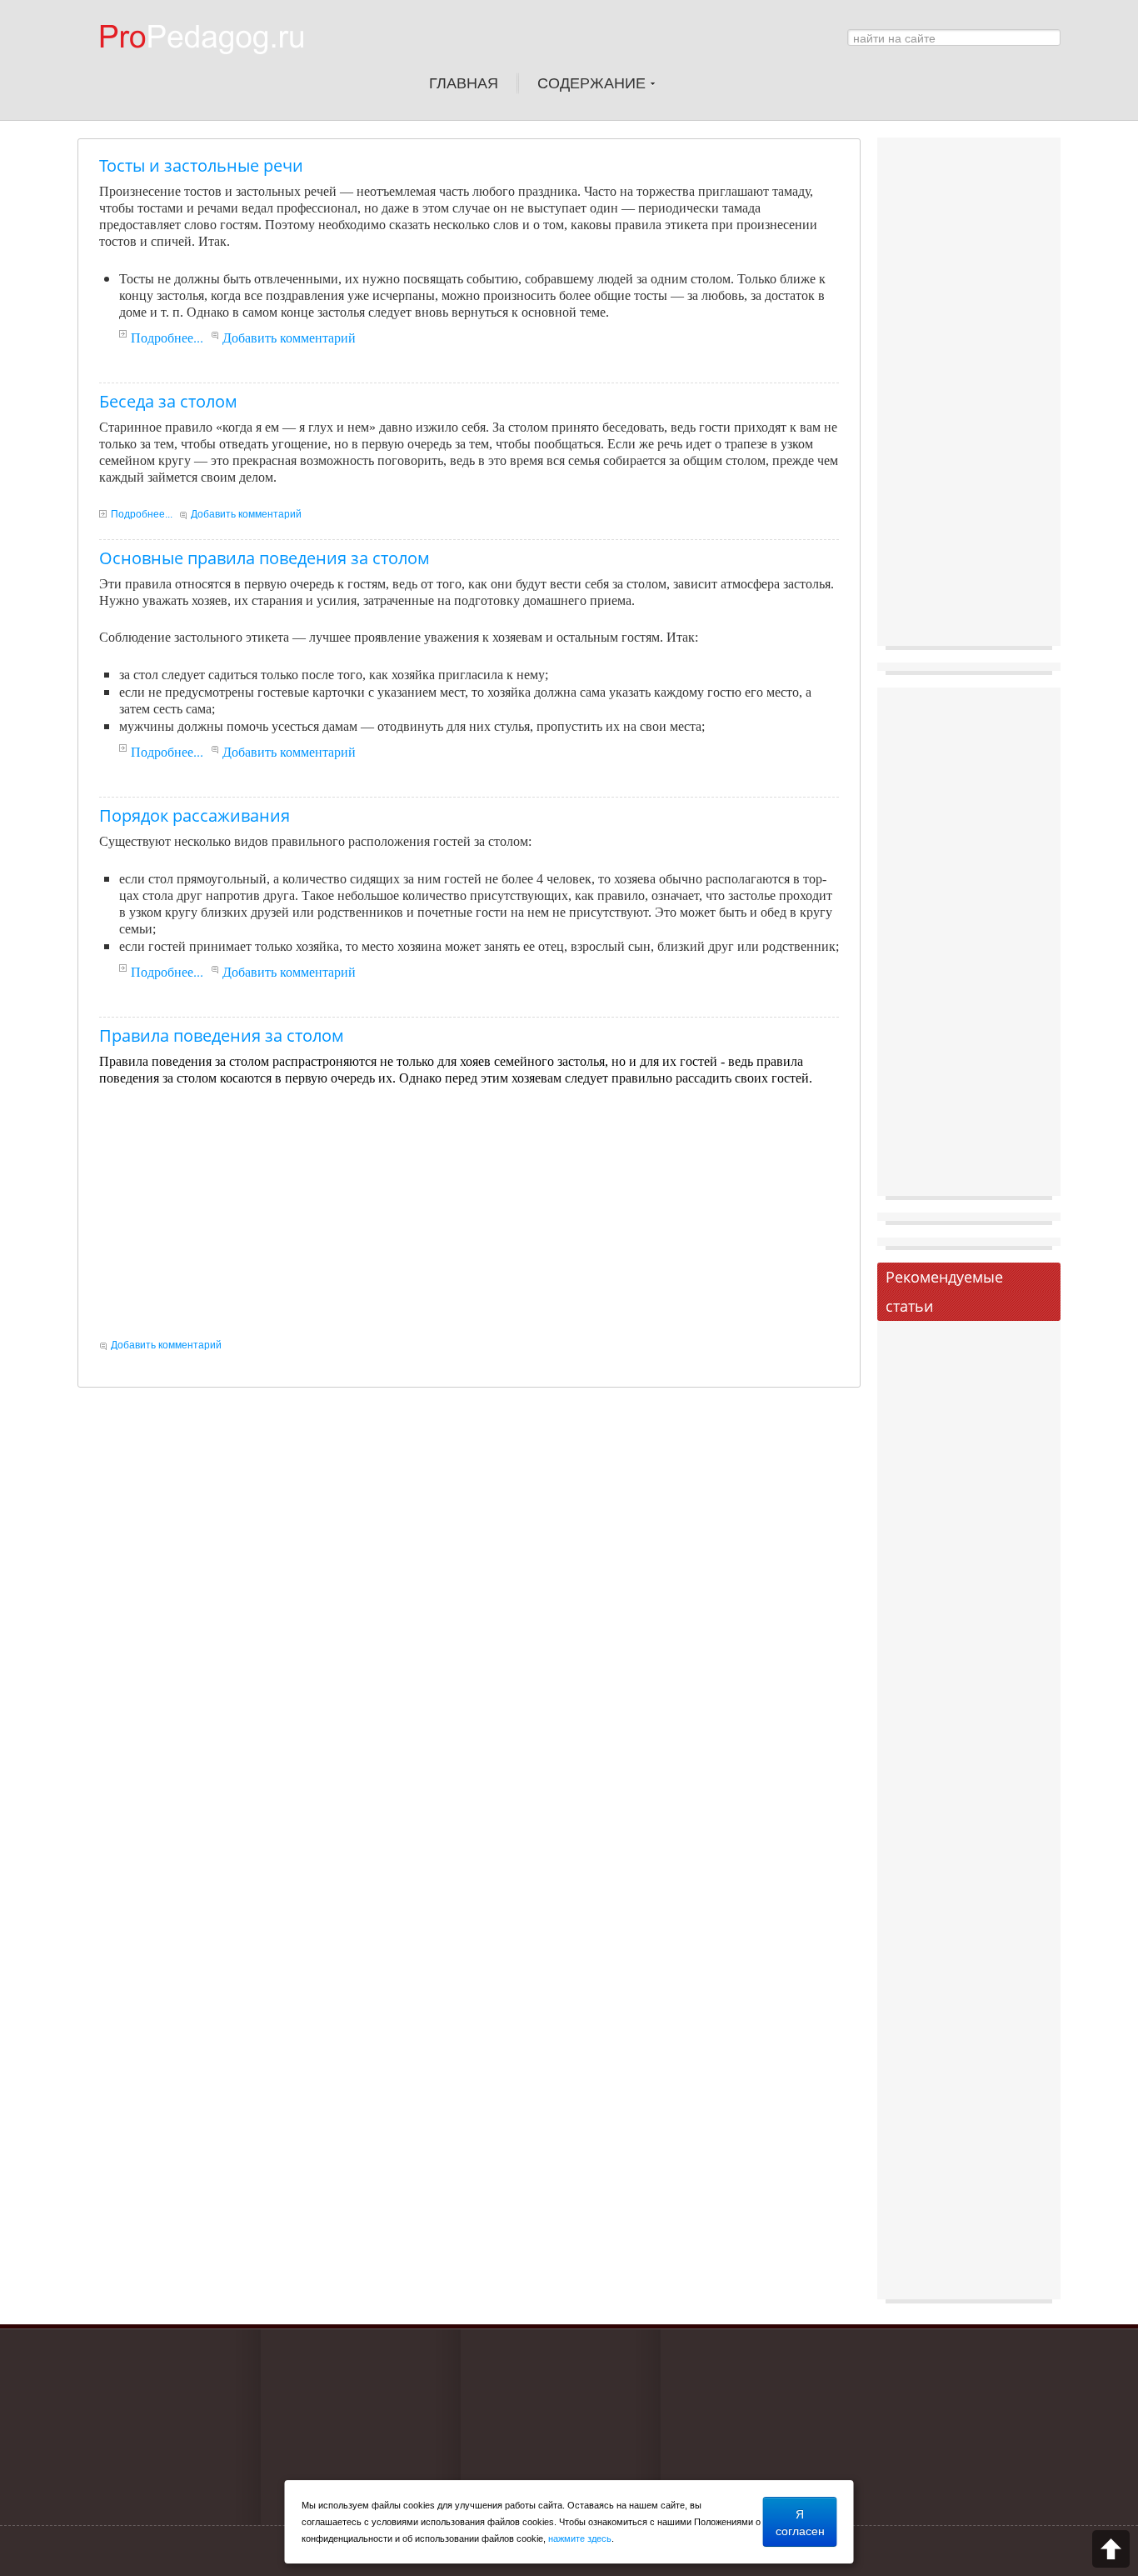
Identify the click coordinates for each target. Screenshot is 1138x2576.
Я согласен (800, 2522)
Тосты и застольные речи (201, 165)
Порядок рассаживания (195, 815)
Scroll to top (1111, 2549)
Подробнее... (167, 337)
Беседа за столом (168, 401)
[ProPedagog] (210, 66)
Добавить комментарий (289, 337)
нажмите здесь (580, 2538)
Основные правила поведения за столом (265, 558)
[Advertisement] (469, 1212)
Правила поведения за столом (222, 1035)
